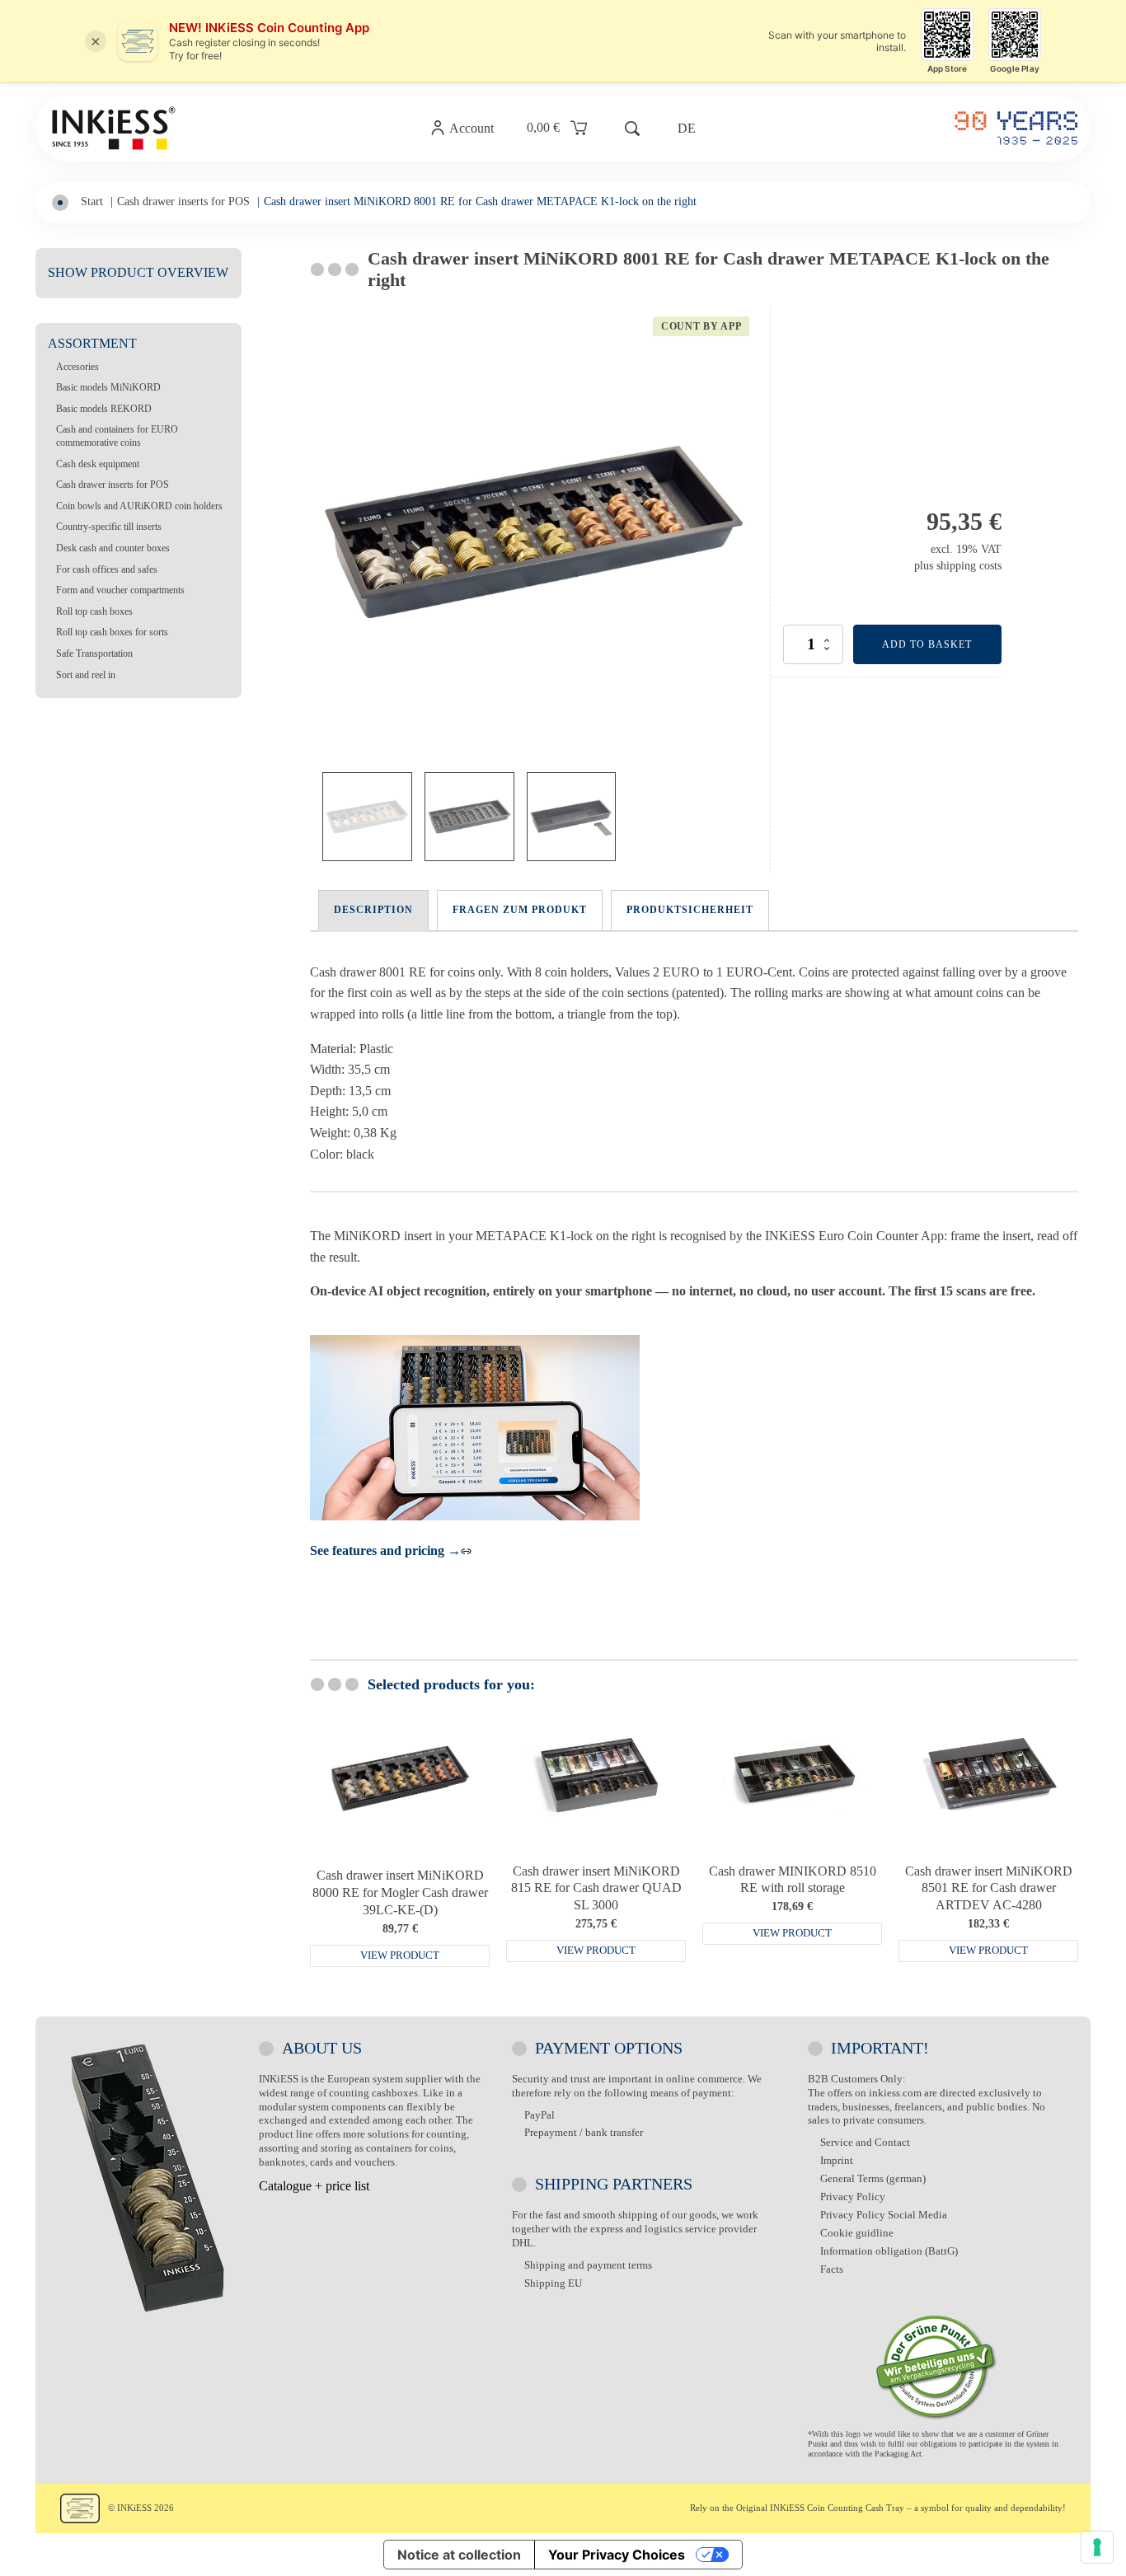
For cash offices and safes (107, 569)
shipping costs (969, 566)
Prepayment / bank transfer (584, 2132)
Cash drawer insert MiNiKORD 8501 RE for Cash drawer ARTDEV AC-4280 (989, 1888)
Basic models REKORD (104, 409)
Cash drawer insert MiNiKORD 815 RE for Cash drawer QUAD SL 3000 (596, 1888)
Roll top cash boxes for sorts (112, 632)
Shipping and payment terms (588, 2265)
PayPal (540, 2115)
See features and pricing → (385, 1550)
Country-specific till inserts (109, 527)
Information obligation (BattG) (889, 2251)
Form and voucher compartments (120, 590)
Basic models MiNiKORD (108, 387)
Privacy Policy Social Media (884, 2215)
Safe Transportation (94, 653)
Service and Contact (865, 2142)
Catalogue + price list (314, 2186)
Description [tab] (373, 910)
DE (687, 128)
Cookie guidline (857, 2233)
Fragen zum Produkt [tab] (520, 910)
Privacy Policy (853, 2197)
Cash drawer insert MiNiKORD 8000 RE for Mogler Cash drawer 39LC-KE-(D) (400, 1892)
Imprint (837, 2160)
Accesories (77, 367)
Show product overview (138, 272)
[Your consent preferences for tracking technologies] (1097, 2547)
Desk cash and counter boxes (113, 548)
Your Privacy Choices (617, 2555)
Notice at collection (459, 2555)
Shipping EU (553, 2283)
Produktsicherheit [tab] (690, 910)
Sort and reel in (86, 675)
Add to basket (927, 644)
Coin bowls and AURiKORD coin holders (139, 506)
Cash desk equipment (98, 464)
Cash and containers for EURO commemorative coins (117, 436)
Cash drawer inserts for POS (113, 485)
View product (400, 1955)
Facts (832, 2269)
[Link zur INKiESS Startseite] (114, 128)
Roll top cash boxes (94, 611)
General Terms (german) (873, 2178)
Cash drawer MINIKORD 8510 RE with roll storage (793, 1880)
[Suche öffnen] (632, 128)
